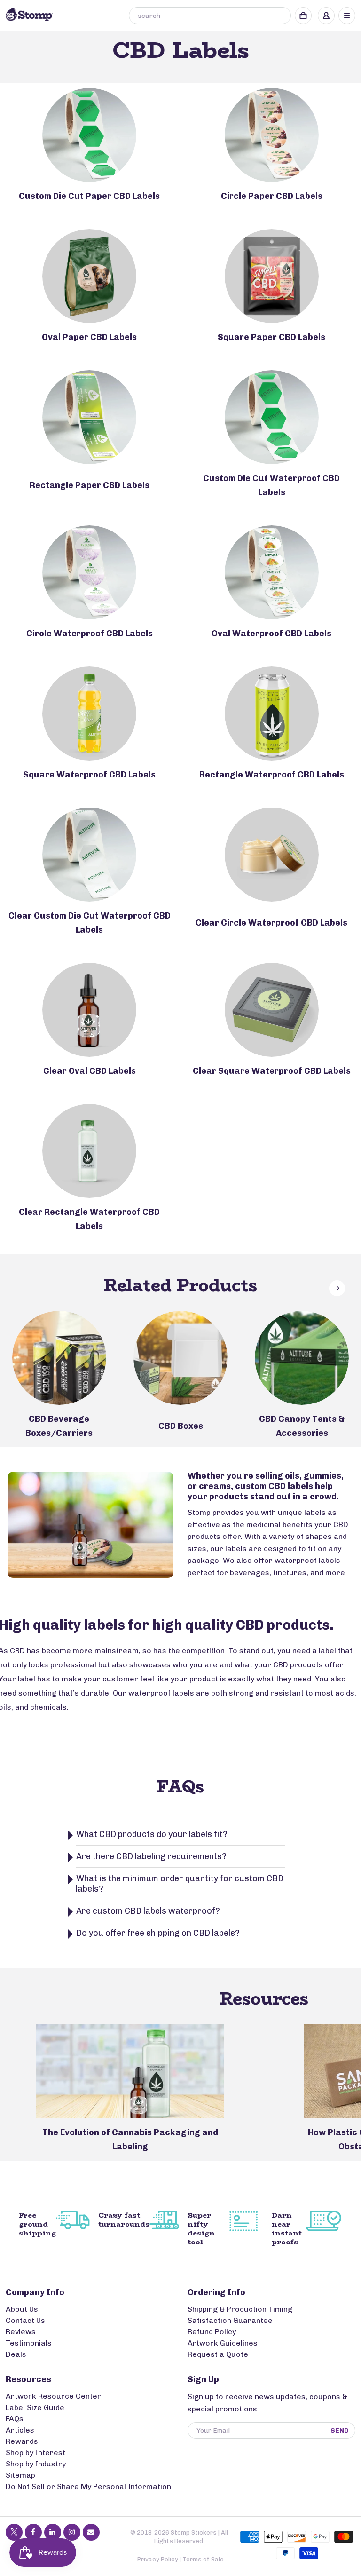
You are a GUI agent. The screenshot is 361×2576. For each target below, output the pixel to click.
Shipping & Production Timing (240, 2309)
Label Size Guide (35, 2407)
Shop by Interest (35, 2453)
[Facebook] (33, 2532)
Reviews (21, 2332)
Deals (16, 2354)
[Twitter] (14, 2532)
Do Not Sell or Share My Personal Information (88, 2486)
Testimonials (29, 2343)
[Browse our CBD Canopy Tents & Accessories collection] (302, 1358)
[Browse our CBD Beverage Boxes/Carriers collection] (59, 1358)
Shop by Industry (36, 2464)
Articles (20, 2430)
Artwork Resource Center (53, 2396)
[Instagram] (72, 2532)
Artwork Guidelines (223, 2343)
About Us (22, 2309)
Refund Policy (212, 2332)
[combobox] (210, 16)
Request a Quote (218, 2354)
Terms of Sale (203, 2559)
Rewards (22, 2441)
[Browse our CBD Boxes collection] (180, 1358)
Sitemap (20, 2475)
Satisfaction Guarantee (230, 2320)
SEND (340, 2430)
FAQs (15, 2419)
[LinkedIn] (53, 2532)
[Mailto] (91, 2532)
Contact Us (25, 2320)
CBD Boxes (181, 1426)
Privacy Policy (158, 2559)
